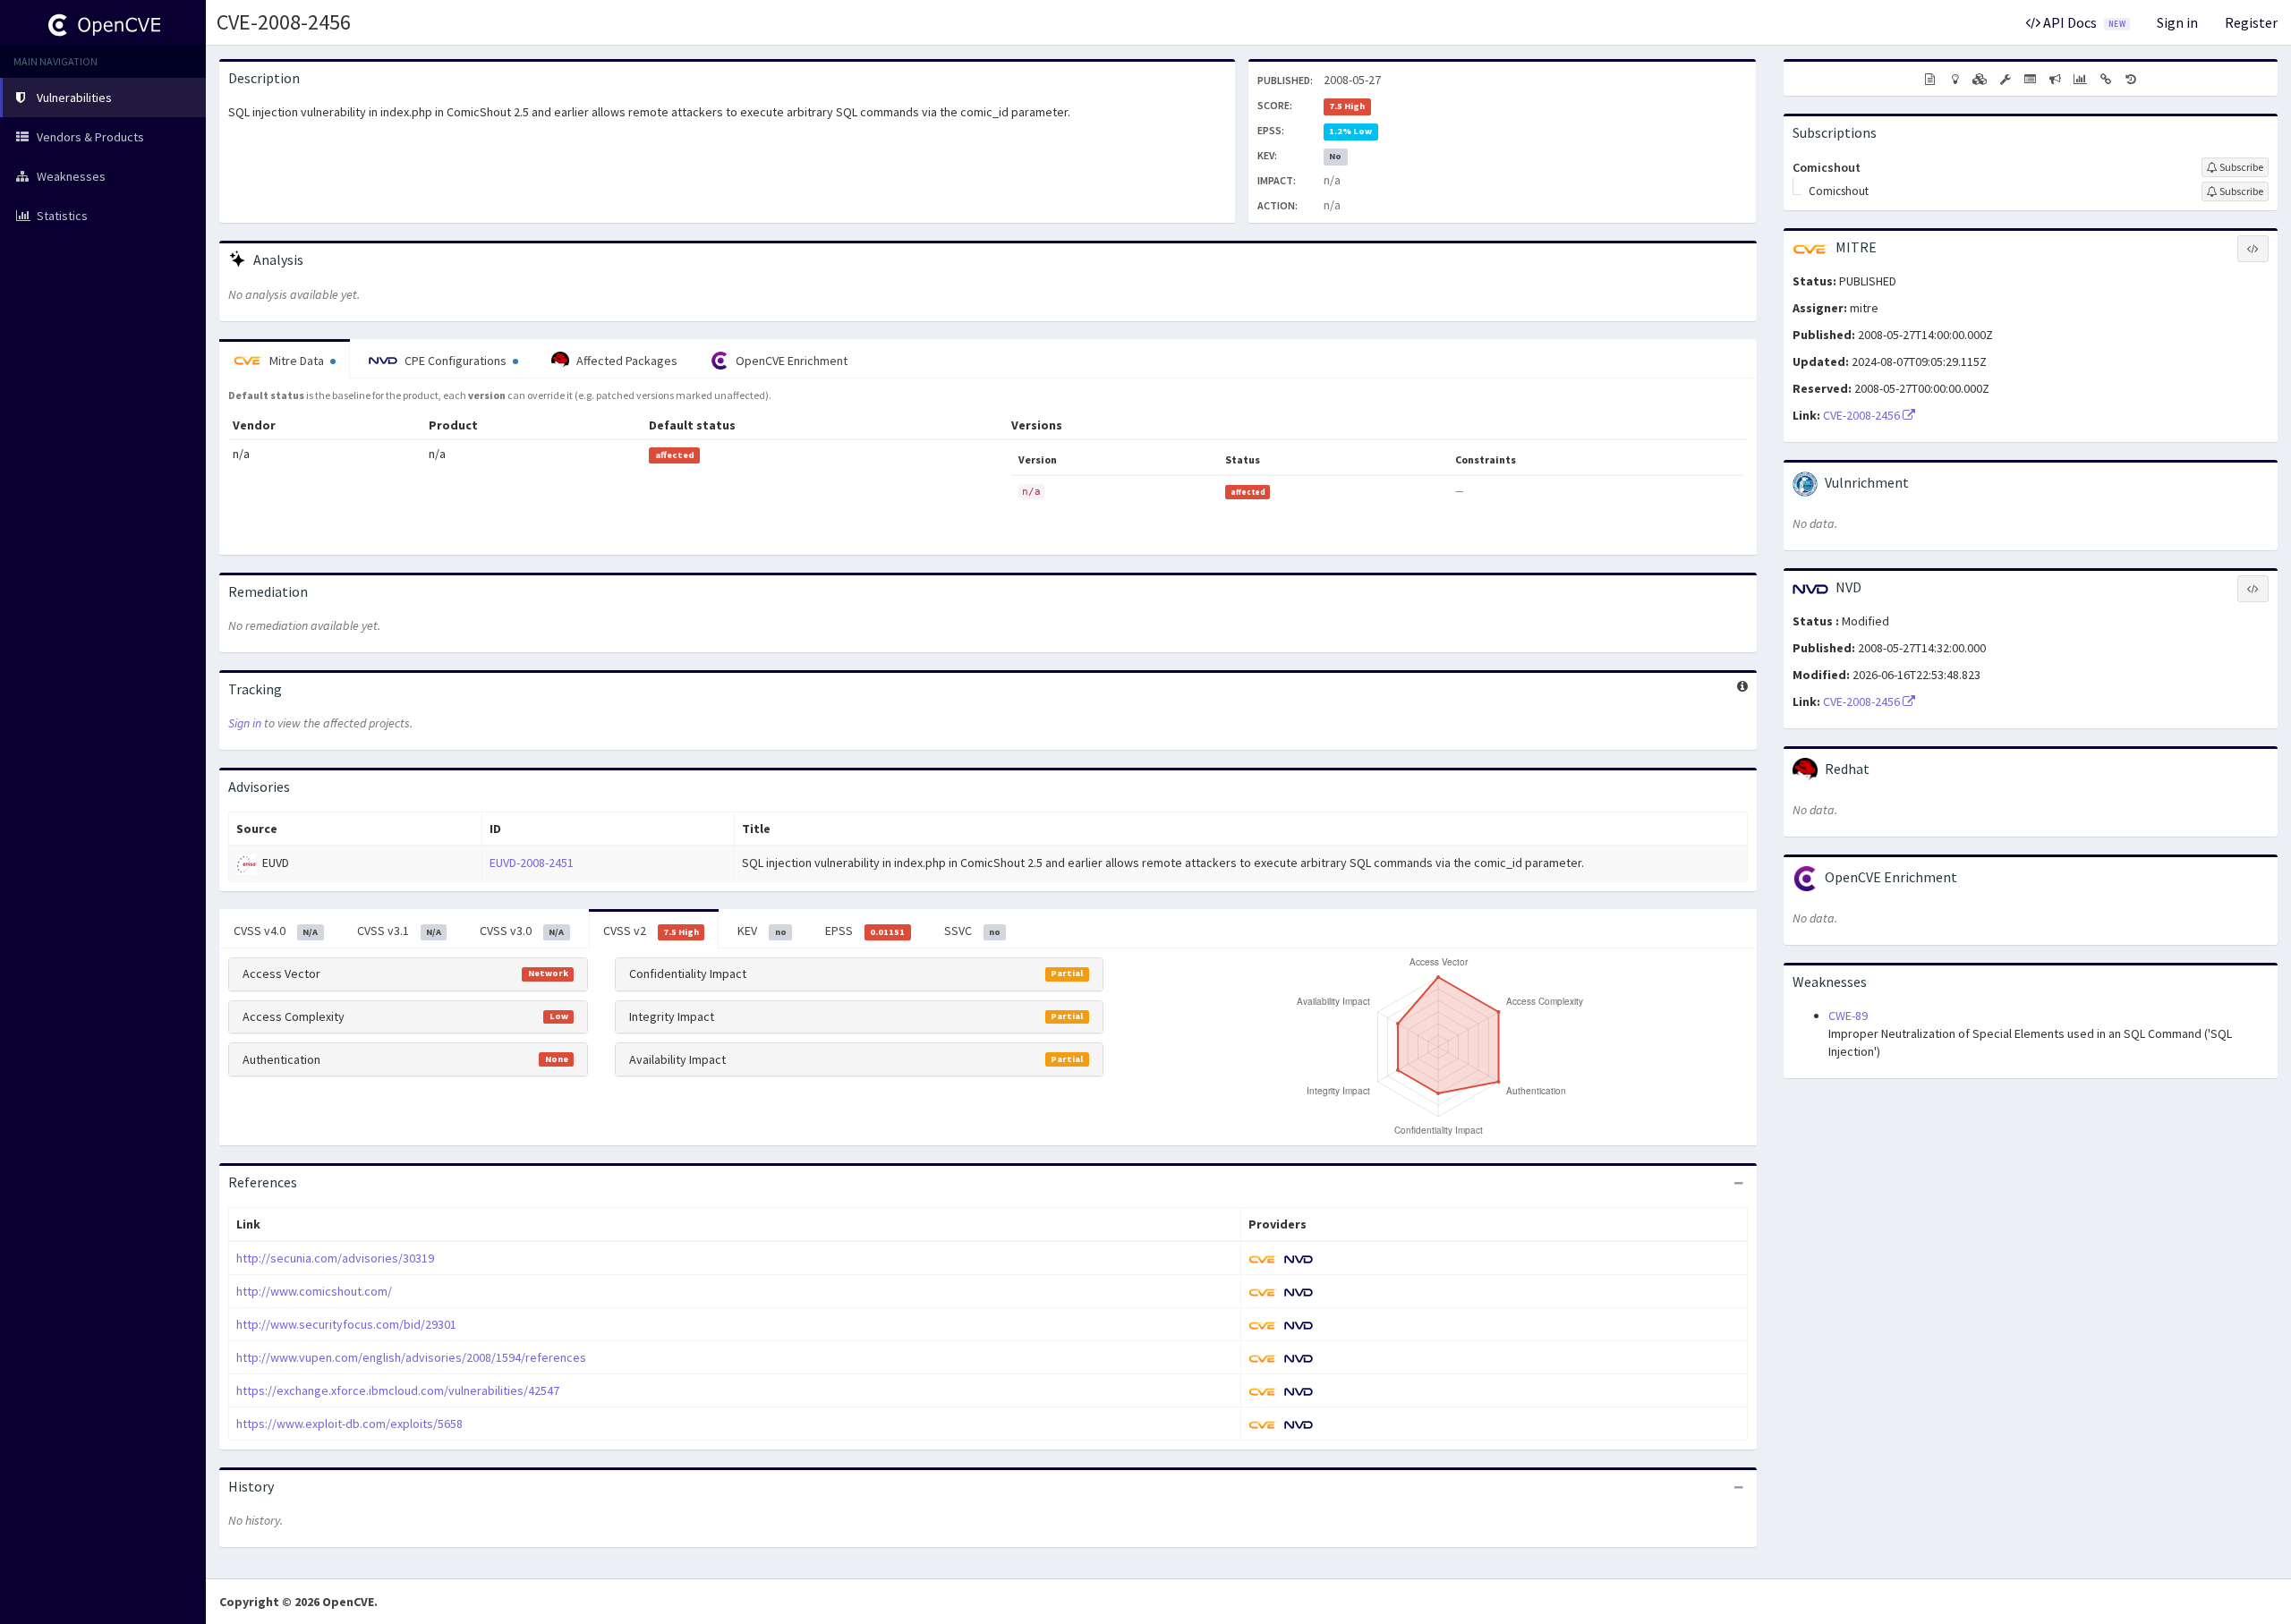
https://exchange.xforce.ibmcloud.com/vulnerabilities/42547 (398, 1390)
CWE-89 (1848, 1016)
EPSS (865, 931)
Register (2251, 22)
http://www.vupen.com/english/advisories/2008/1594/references (411, 1357)
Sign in (2177, 22)
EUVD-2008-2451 (532, 863)
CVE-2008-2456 (284, 22)
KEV (762, 931)
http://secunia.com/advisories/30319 (335, 1258)
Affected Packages (626, 361)
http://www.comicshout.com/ (314, 1291)
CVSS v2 (651, 931)
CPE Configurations (456, 361)
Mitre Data (297, 361)
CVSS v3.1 (399, 931)
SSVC (972, 931)
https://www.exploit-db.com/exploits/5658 (349, 1424)
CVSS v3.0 (522, 931)
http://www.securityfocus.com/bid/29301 (346, 1324)
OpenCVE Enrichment (790, 361)
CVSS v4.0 (276, 931)
